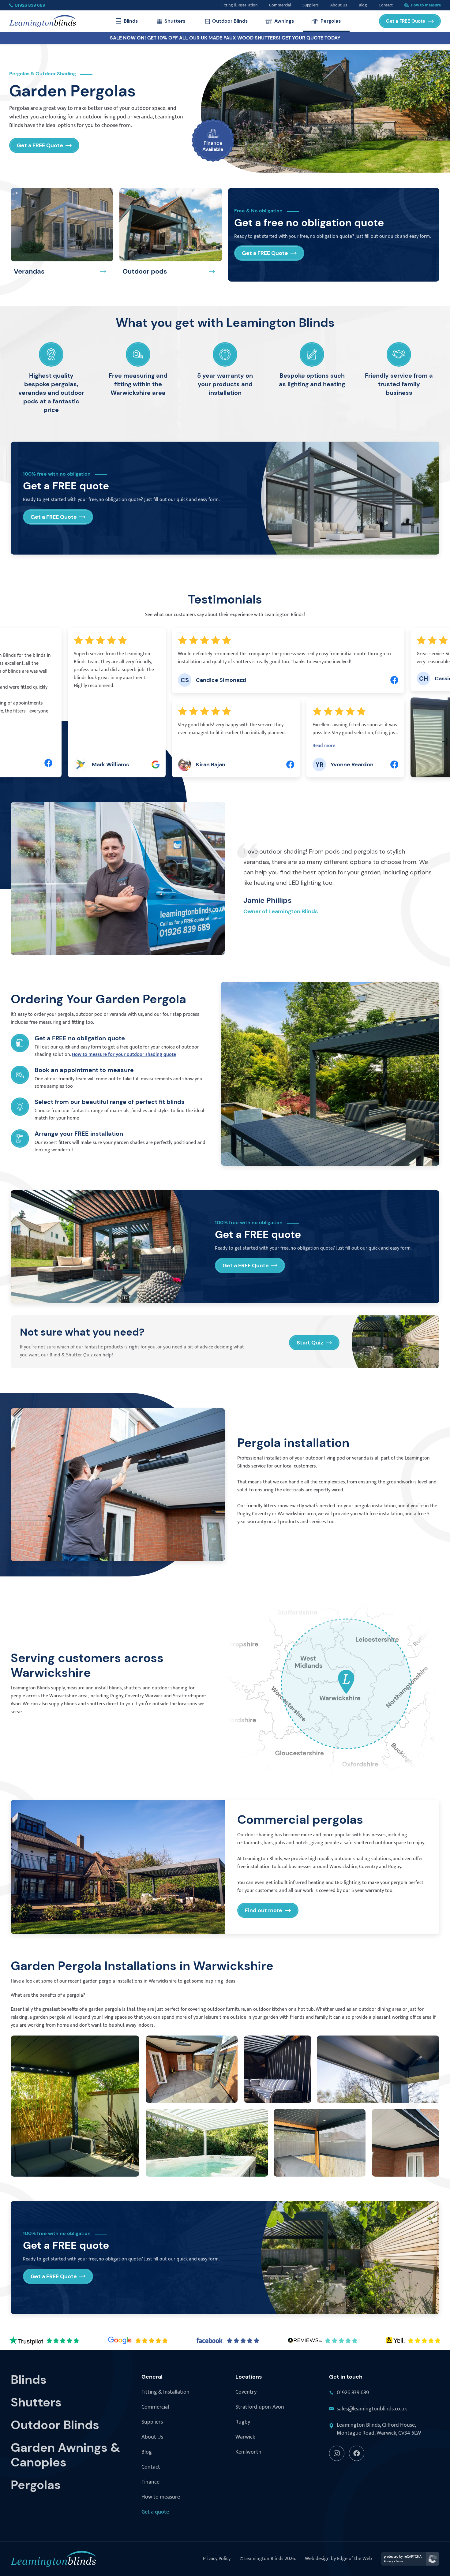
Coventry (246, 2392)
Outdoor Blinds (230, 21)
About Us (152, 2437)
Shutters (175, 21)
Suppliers (152, 2422)
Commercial (155, 2407)
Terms (399, 2561)
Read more (170, 746)
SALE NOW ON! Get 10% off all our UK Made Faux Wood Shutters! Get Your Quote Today (225, 38)
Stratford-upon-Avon (260, 2407)
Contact (151, 2467)
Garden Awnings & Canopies (65, 2455)
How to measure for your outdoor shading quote (124, 1054)
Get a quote (155, 2512)
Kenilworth (248, 2452)
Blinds (131, 21)
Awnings (284, 21)
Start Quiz (310, 1343)
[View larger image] (75, 2106)
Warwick (245, 2437)
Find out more (264, 1910)
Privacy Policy (217, 2559)
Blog (147, 2452)
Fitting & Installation (165, 2392)
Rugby (243, 2422)
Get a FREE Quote (406, 21)
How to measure (161, 2497)
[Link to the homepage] (43, 21)
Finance (150, 2482)
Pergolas (331, 21)
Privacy (388, 2561)
